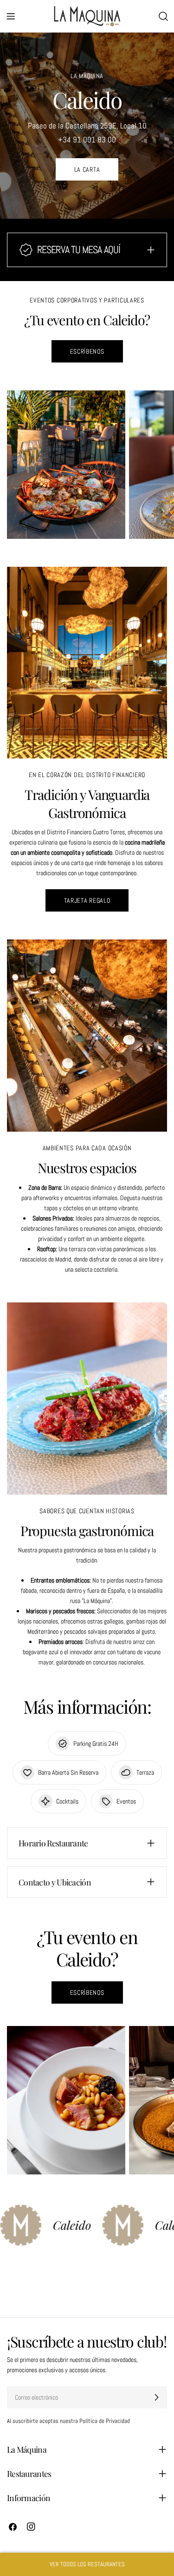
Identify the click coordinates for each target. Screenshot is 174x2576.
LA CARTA (87, 169)
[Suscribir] (156, 2397)
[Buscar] (163, 16)
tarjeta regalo (87, 900)
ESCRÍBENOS (87, 351)
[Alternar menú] (11, 16)
